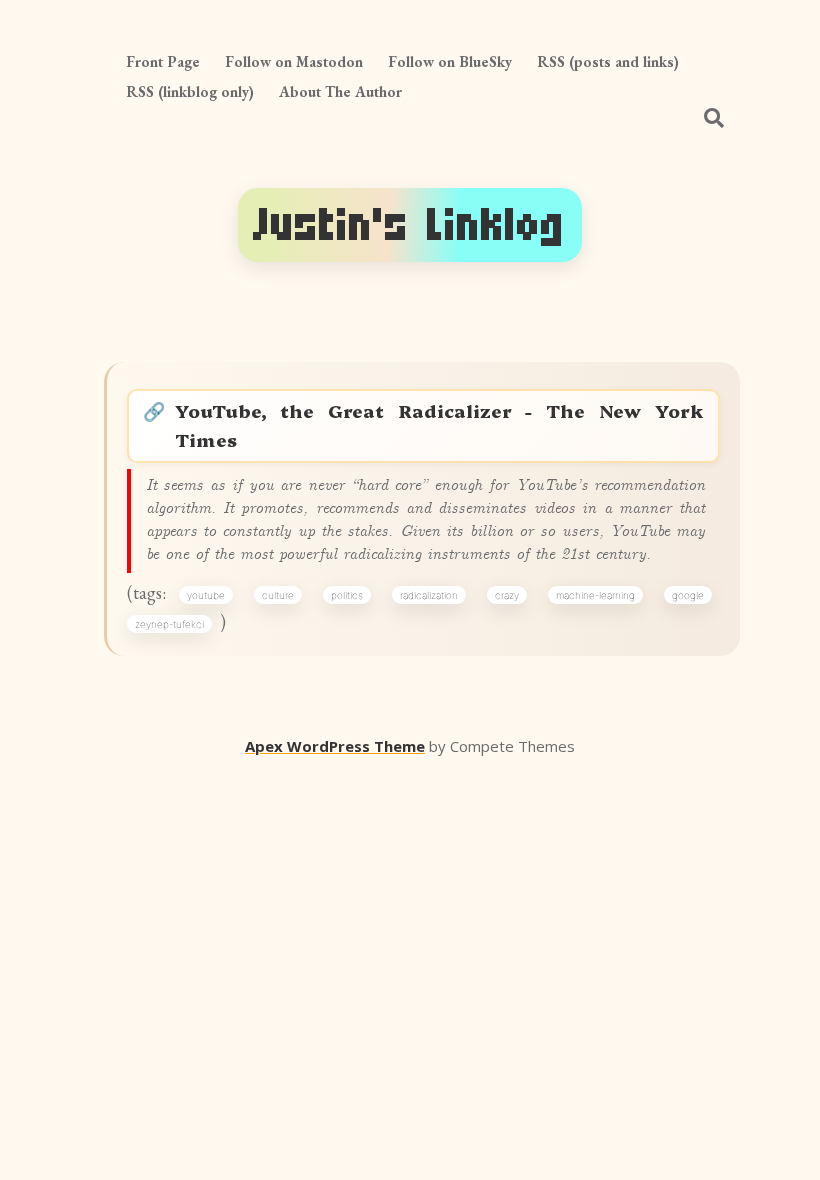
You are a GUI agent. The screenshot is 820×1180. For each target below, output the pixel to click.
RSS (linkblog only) (190, 91)
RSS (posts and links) (608, 61)
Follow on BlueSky (450, 61)
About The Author (340, 91)
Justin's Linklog (410, 224)
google (688, 595)
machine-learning (595, 595)
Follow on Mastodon (294, 61)
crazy (507, 595)
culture (278, 595)
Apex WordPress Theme (335, 746)
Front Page (163, 61)
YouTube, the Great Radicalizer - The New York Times (440, 425)
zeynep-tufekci (169, 624)
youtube (206, 595)
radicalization (429, 595)
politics (347, 595)
